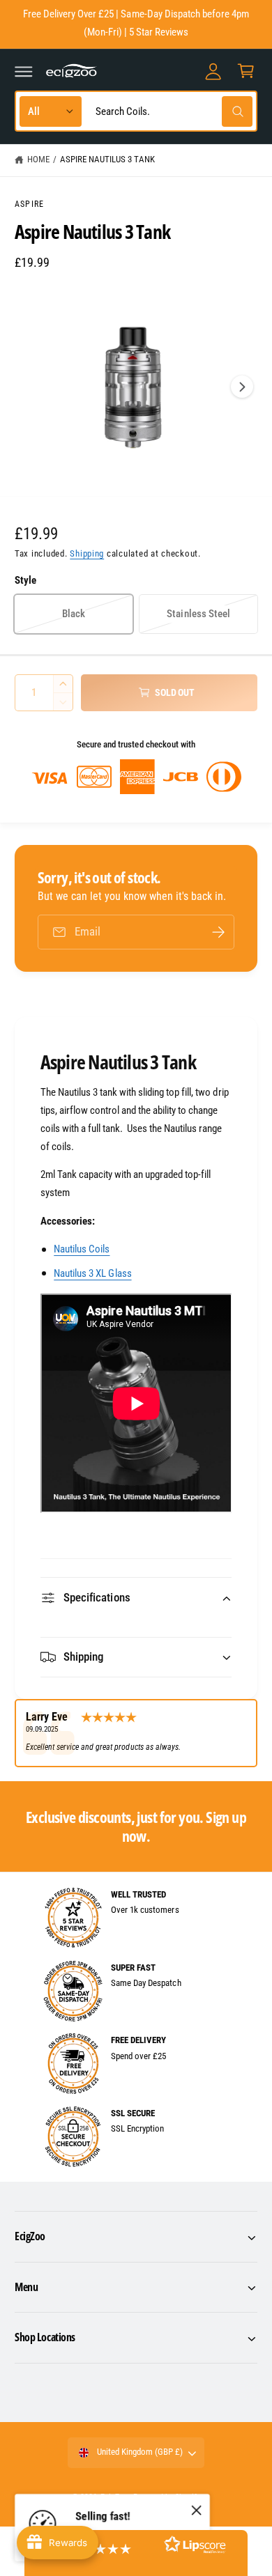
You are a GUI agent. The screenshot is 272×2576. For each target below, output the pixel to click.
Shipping (87, 553)
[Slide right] (242, 387)
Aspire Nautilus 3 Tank (107, 159)
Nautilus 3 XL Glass (92, 1273)
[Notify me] (218, 932)
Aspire (29, 204)
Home (38, 159)
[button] (24, 71)
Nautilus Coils (82, 1249)
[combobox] (171, 111)
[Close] (197, 2511)
